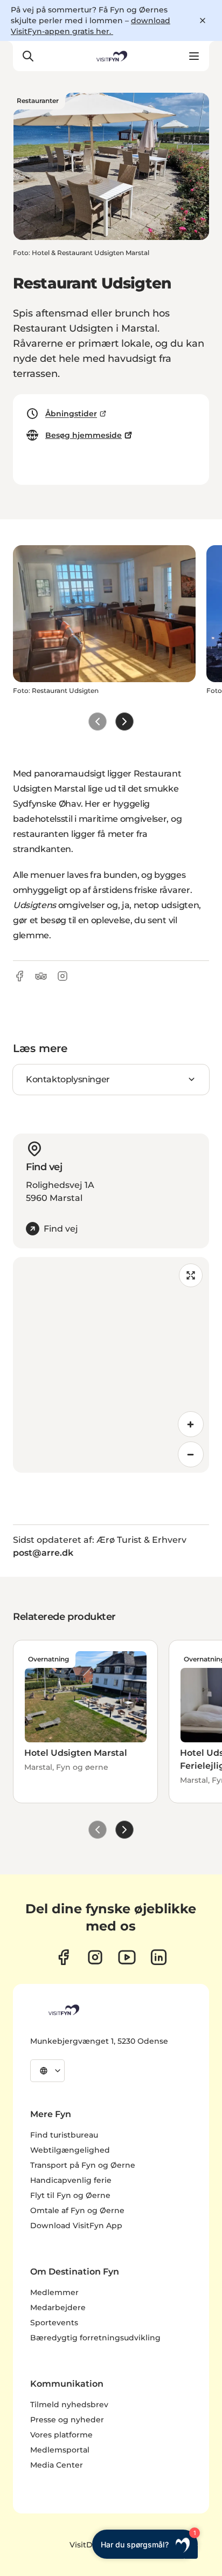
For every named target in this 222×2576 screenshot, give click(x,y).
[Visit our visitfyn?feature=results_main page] (127, 1957)
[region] (111, 1365)
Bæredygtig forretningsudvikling (95, 2338)
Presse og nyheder (67, 2420)
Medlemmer (54, 2292)
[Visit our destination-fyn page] (159, 1957)
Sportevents (54, 2323)
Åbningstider (71, 414)
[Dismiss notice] (203, 20)
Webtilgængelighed (70, 2150)
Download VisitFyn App (76, 2225)
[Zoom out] (191, 1454)
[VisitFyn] (63, 2010)
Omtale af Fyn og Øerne (77, 2210)
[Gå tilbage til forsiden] (111, 56)
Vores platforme (61, 2435)
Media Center (57, 2465)
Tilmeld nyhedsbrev (69, 2405)
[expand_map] (191, 1275)
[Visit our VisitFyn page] (63, 1957)
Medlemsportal (60, 2450)
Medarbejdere (58, 2307)
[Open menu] (194, 56)
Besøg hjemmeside (84, 435)
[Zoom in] (191, 1424)
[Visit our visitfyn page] (95, 1957)
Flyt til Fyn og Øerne (70, 2195)
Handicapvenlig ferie (71, 2180)
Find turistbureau (64, 2135)
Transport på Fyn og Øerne (83, 2165)
